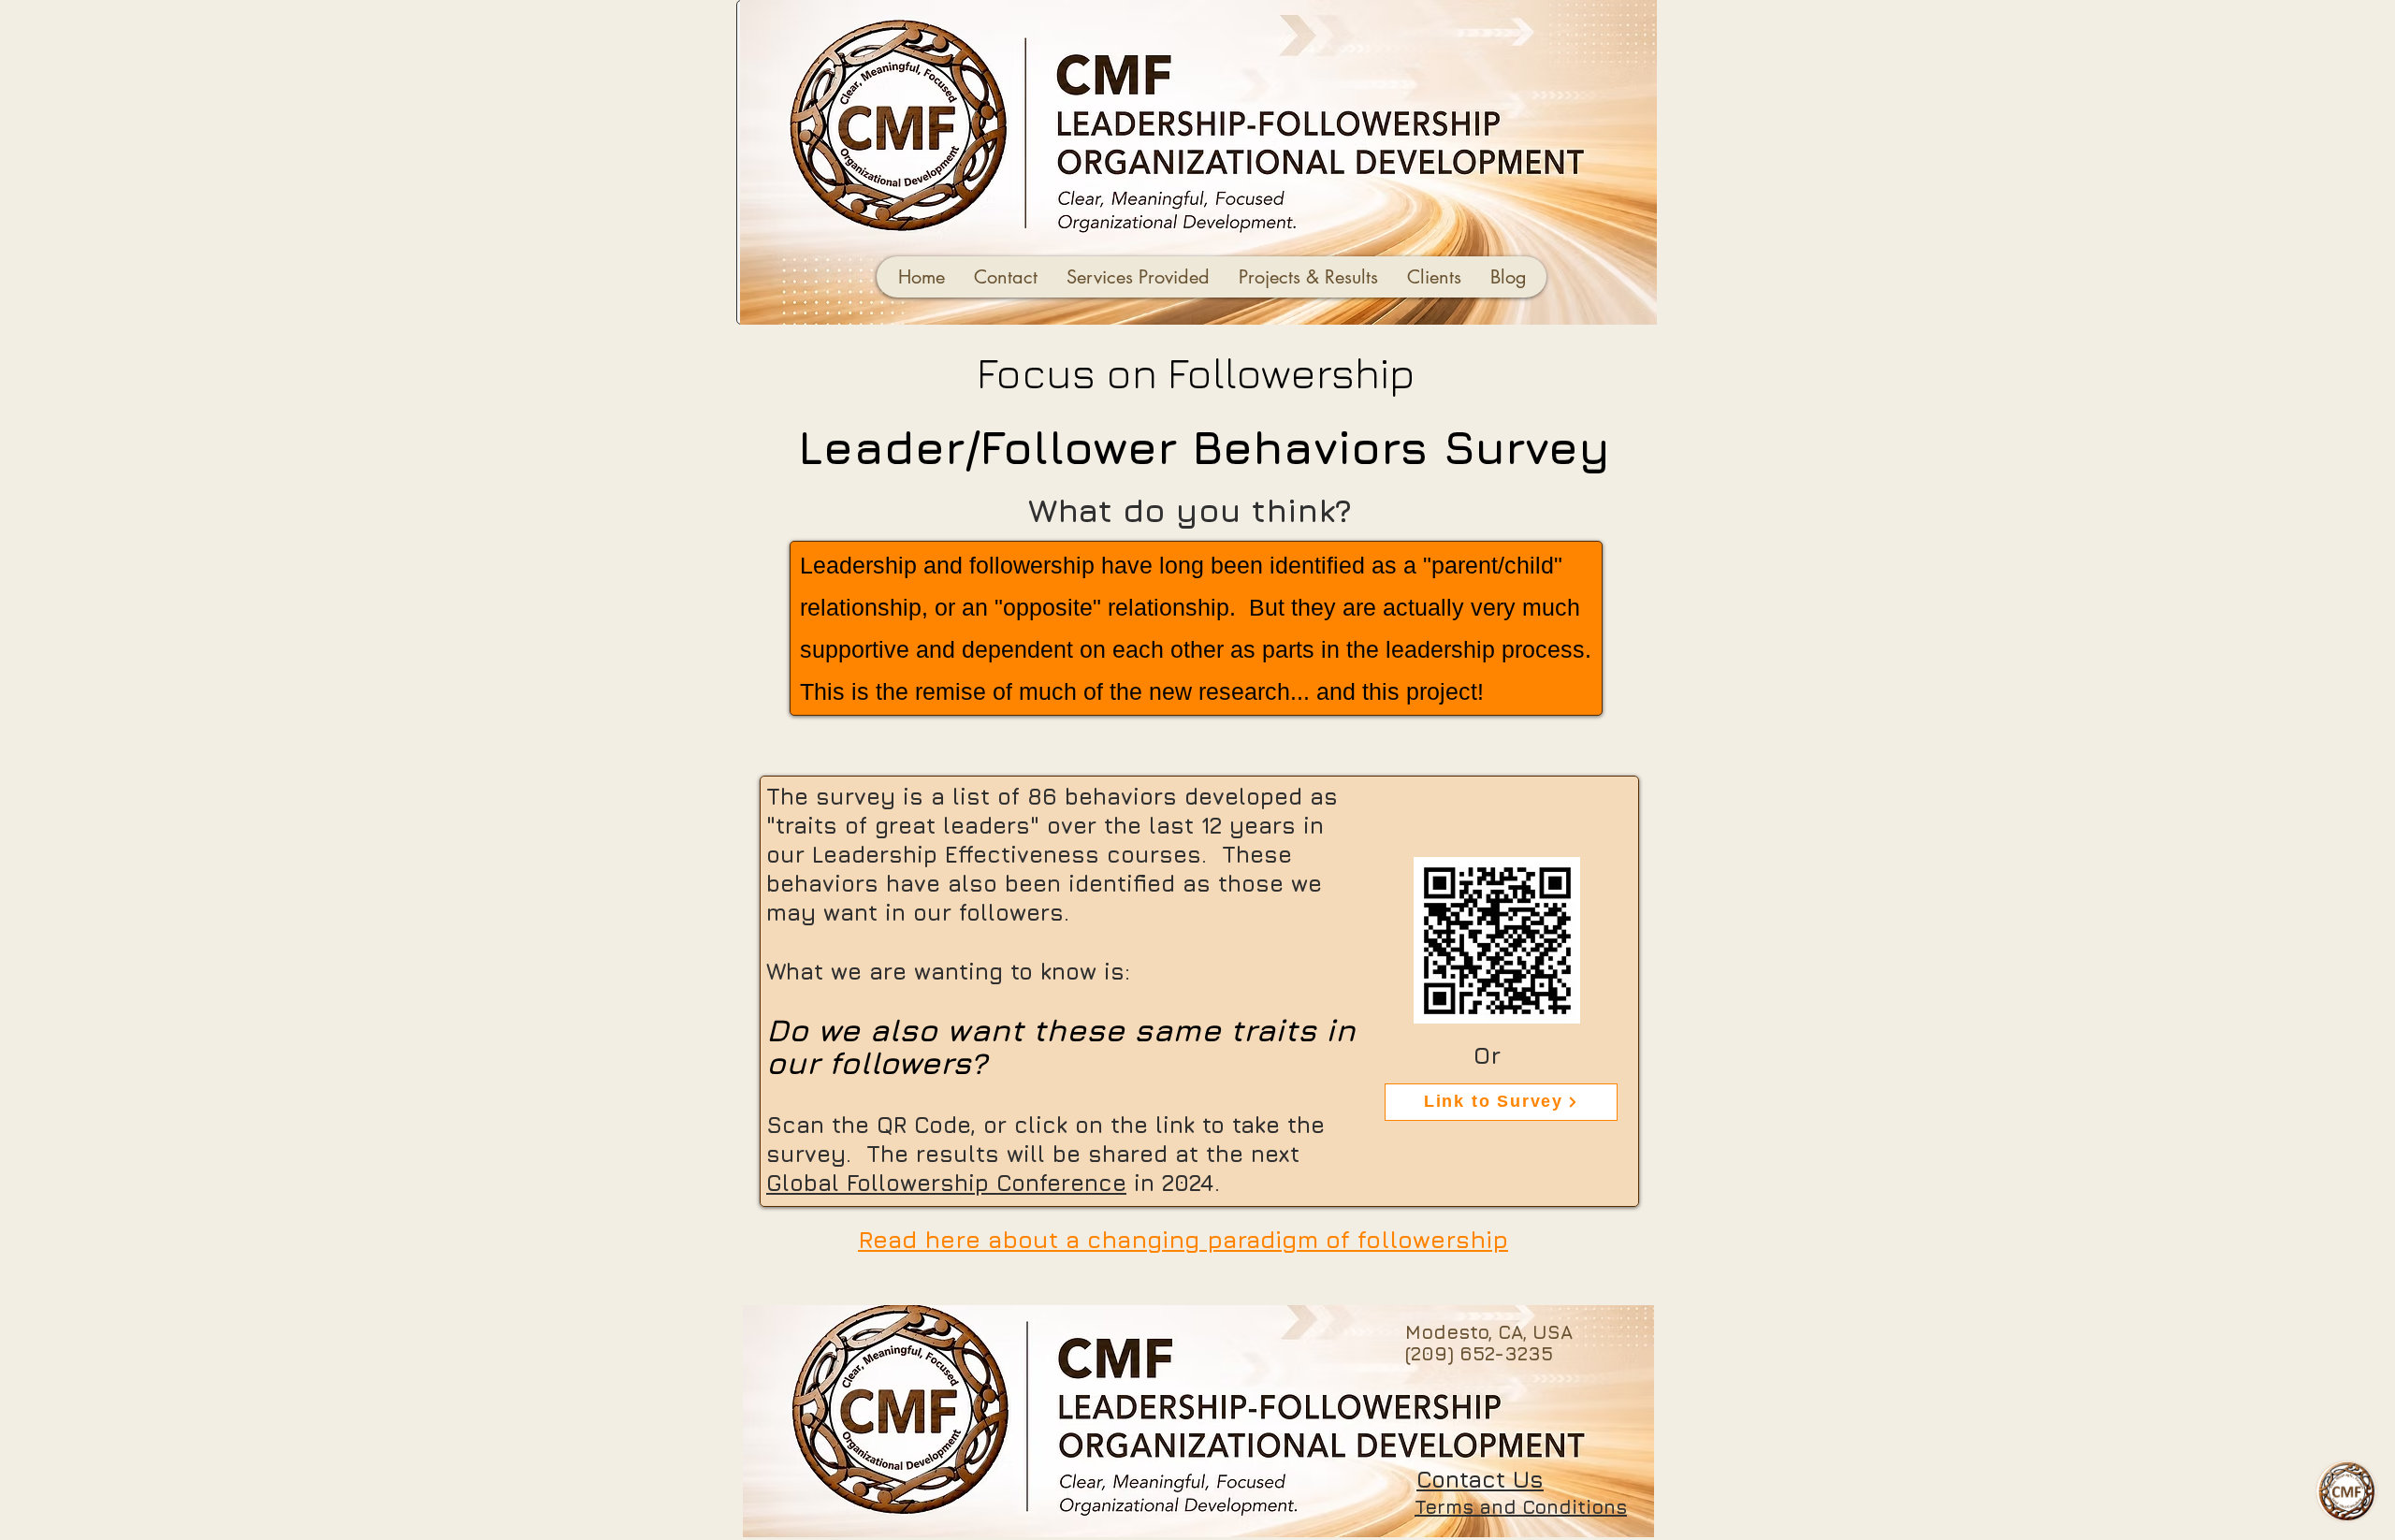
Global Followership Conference (946, 1183)
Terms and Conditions (1521, 1507)
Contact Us (1480, 1479)
